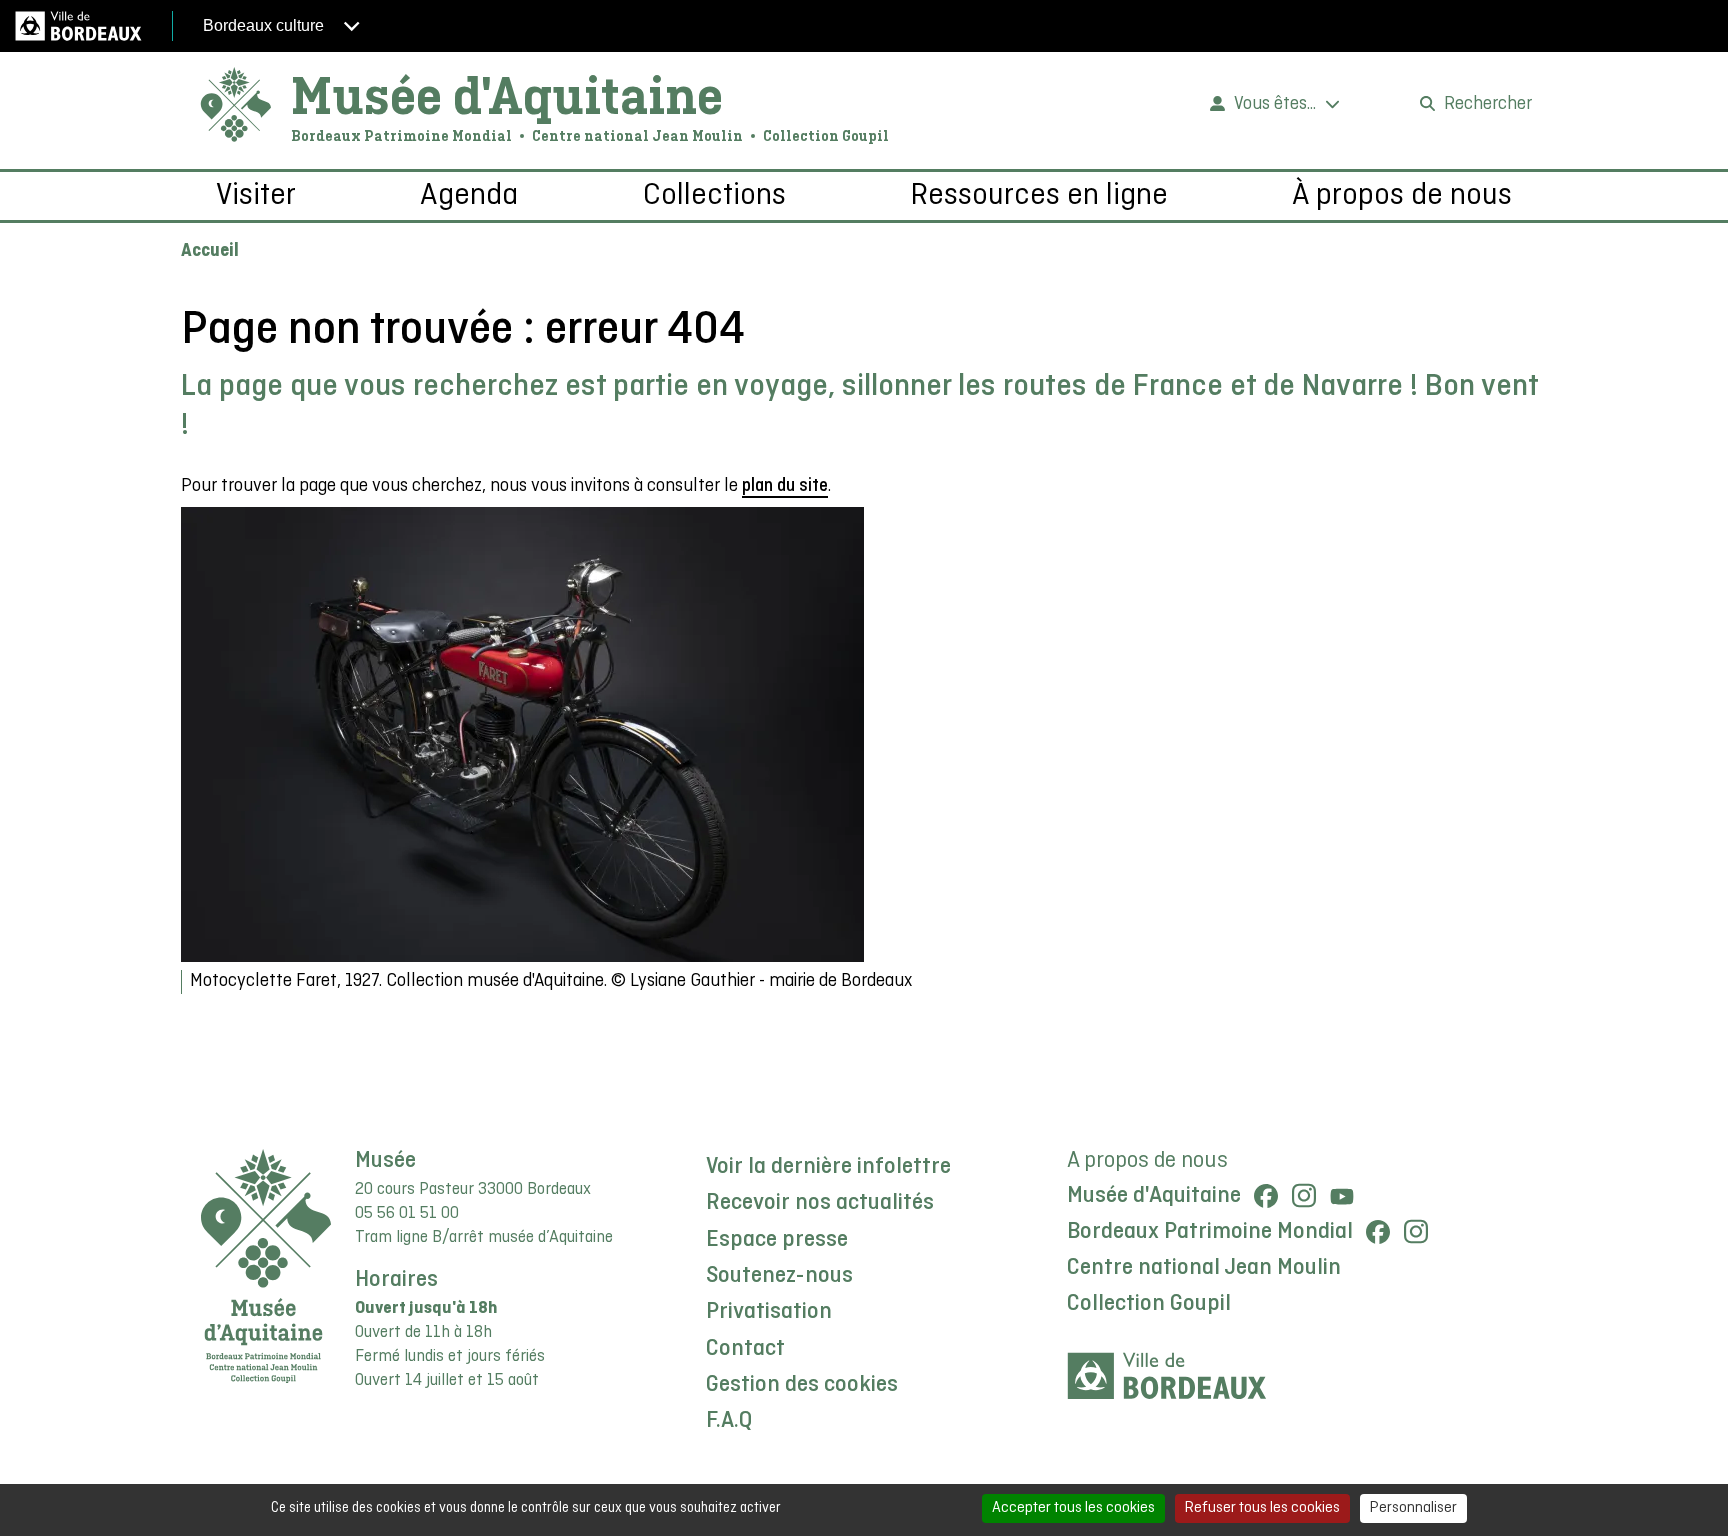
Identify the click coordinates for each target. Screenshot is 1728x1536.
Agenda (469, 196)
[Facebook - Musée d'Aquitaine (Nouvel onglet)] (1266, 1196)
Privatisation (769, 1312)
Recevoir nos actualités (820, 1203)
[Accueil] (236, 105)
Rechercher (1488, 104)
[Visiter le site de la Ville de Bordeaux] (1167, 1376)
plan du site (785, 486)
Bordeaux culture (265, 25)
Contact (745, 1349)
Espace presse (777, 1240)
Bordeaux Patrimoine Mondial (1210, 1232)
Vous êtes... (1275, 104)
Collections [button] (714, 196)
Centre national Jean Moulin (1204, 1268)
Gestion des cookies (802, 1385)
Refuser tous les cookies (1262, 1508)
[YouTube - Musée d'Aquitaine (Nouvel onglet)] (1342, 1196)
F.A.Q (729, 1421)
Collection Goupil (1149, 1304)
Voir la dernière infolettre (828, 1167)
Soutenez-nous (779, 1276)
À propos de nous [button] (1402, 196)
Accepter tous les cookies (1073, 1508)
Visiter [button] (256, 196)
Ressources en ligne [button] (1039, 196)
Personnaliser (1413, 1508)
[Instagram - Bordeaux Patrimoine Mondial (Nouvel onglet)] (1416, 1232)
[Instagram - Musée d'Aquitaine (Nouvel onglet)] (1304, 1196)
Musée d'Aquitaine (507, 95)
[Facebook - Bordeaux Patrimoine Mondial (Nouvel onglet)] (1378, 1232)
